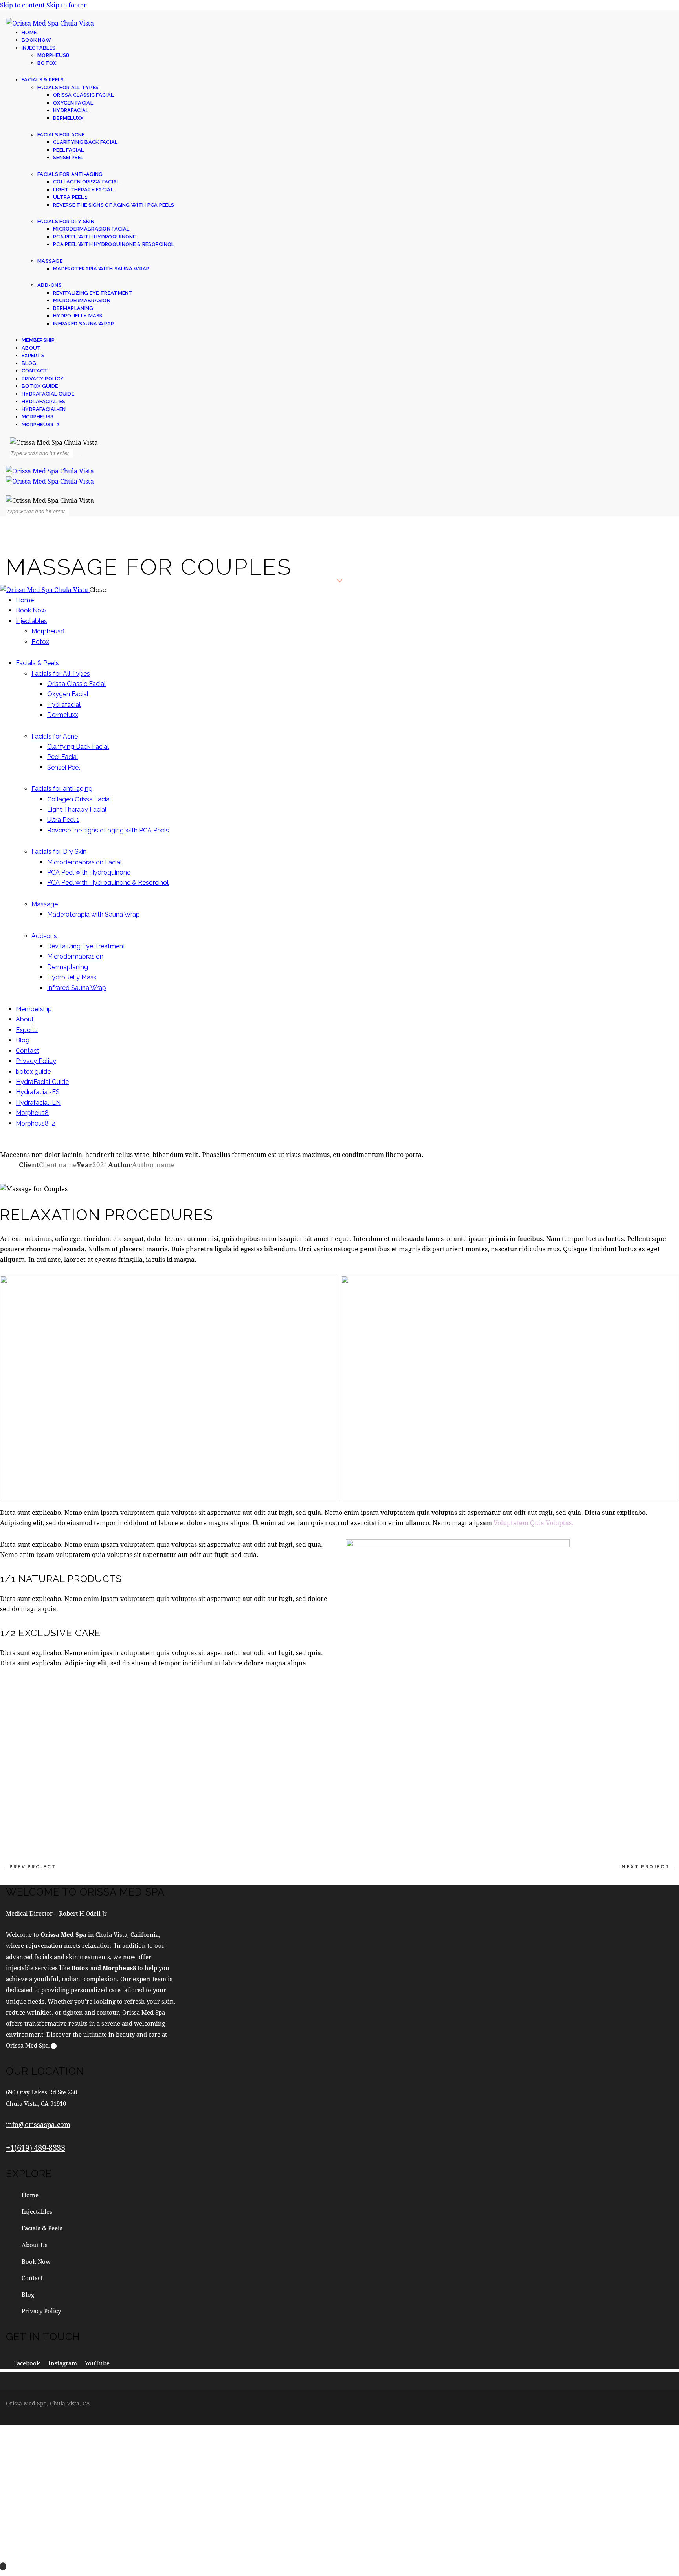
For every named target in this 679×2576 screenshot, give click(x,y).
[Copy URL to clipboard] (93, 1175)
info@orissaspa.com (38, 2124)
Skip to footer (67, 5)
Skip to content (22, 5)
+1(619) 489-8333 (36, 2148)
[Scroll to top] (3, 2566)
